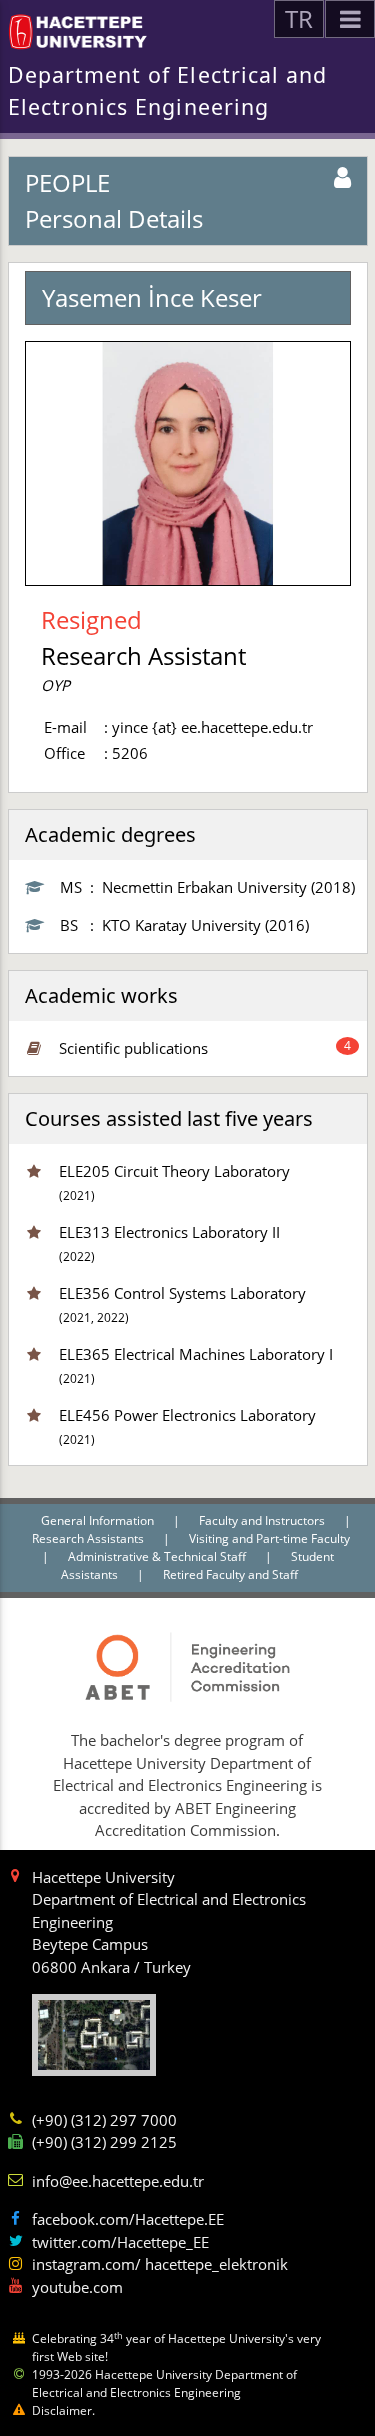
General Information (99, 1520)
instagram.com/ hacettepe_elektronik (160, 2264)
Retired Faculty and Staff (230, 1574)
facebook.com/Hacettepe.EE (128, 2219)
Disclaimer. (63, 2410)
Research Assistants (89, 1538)
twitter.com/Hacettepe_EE (120, 2242)
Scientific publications (133, 1048)
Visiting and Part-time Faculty (269, 1538)
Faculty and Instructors (263, 1520)
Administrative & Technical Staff (158, 1556)
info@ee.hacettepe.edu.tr (118, 2181)
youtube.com (77, 2287)
